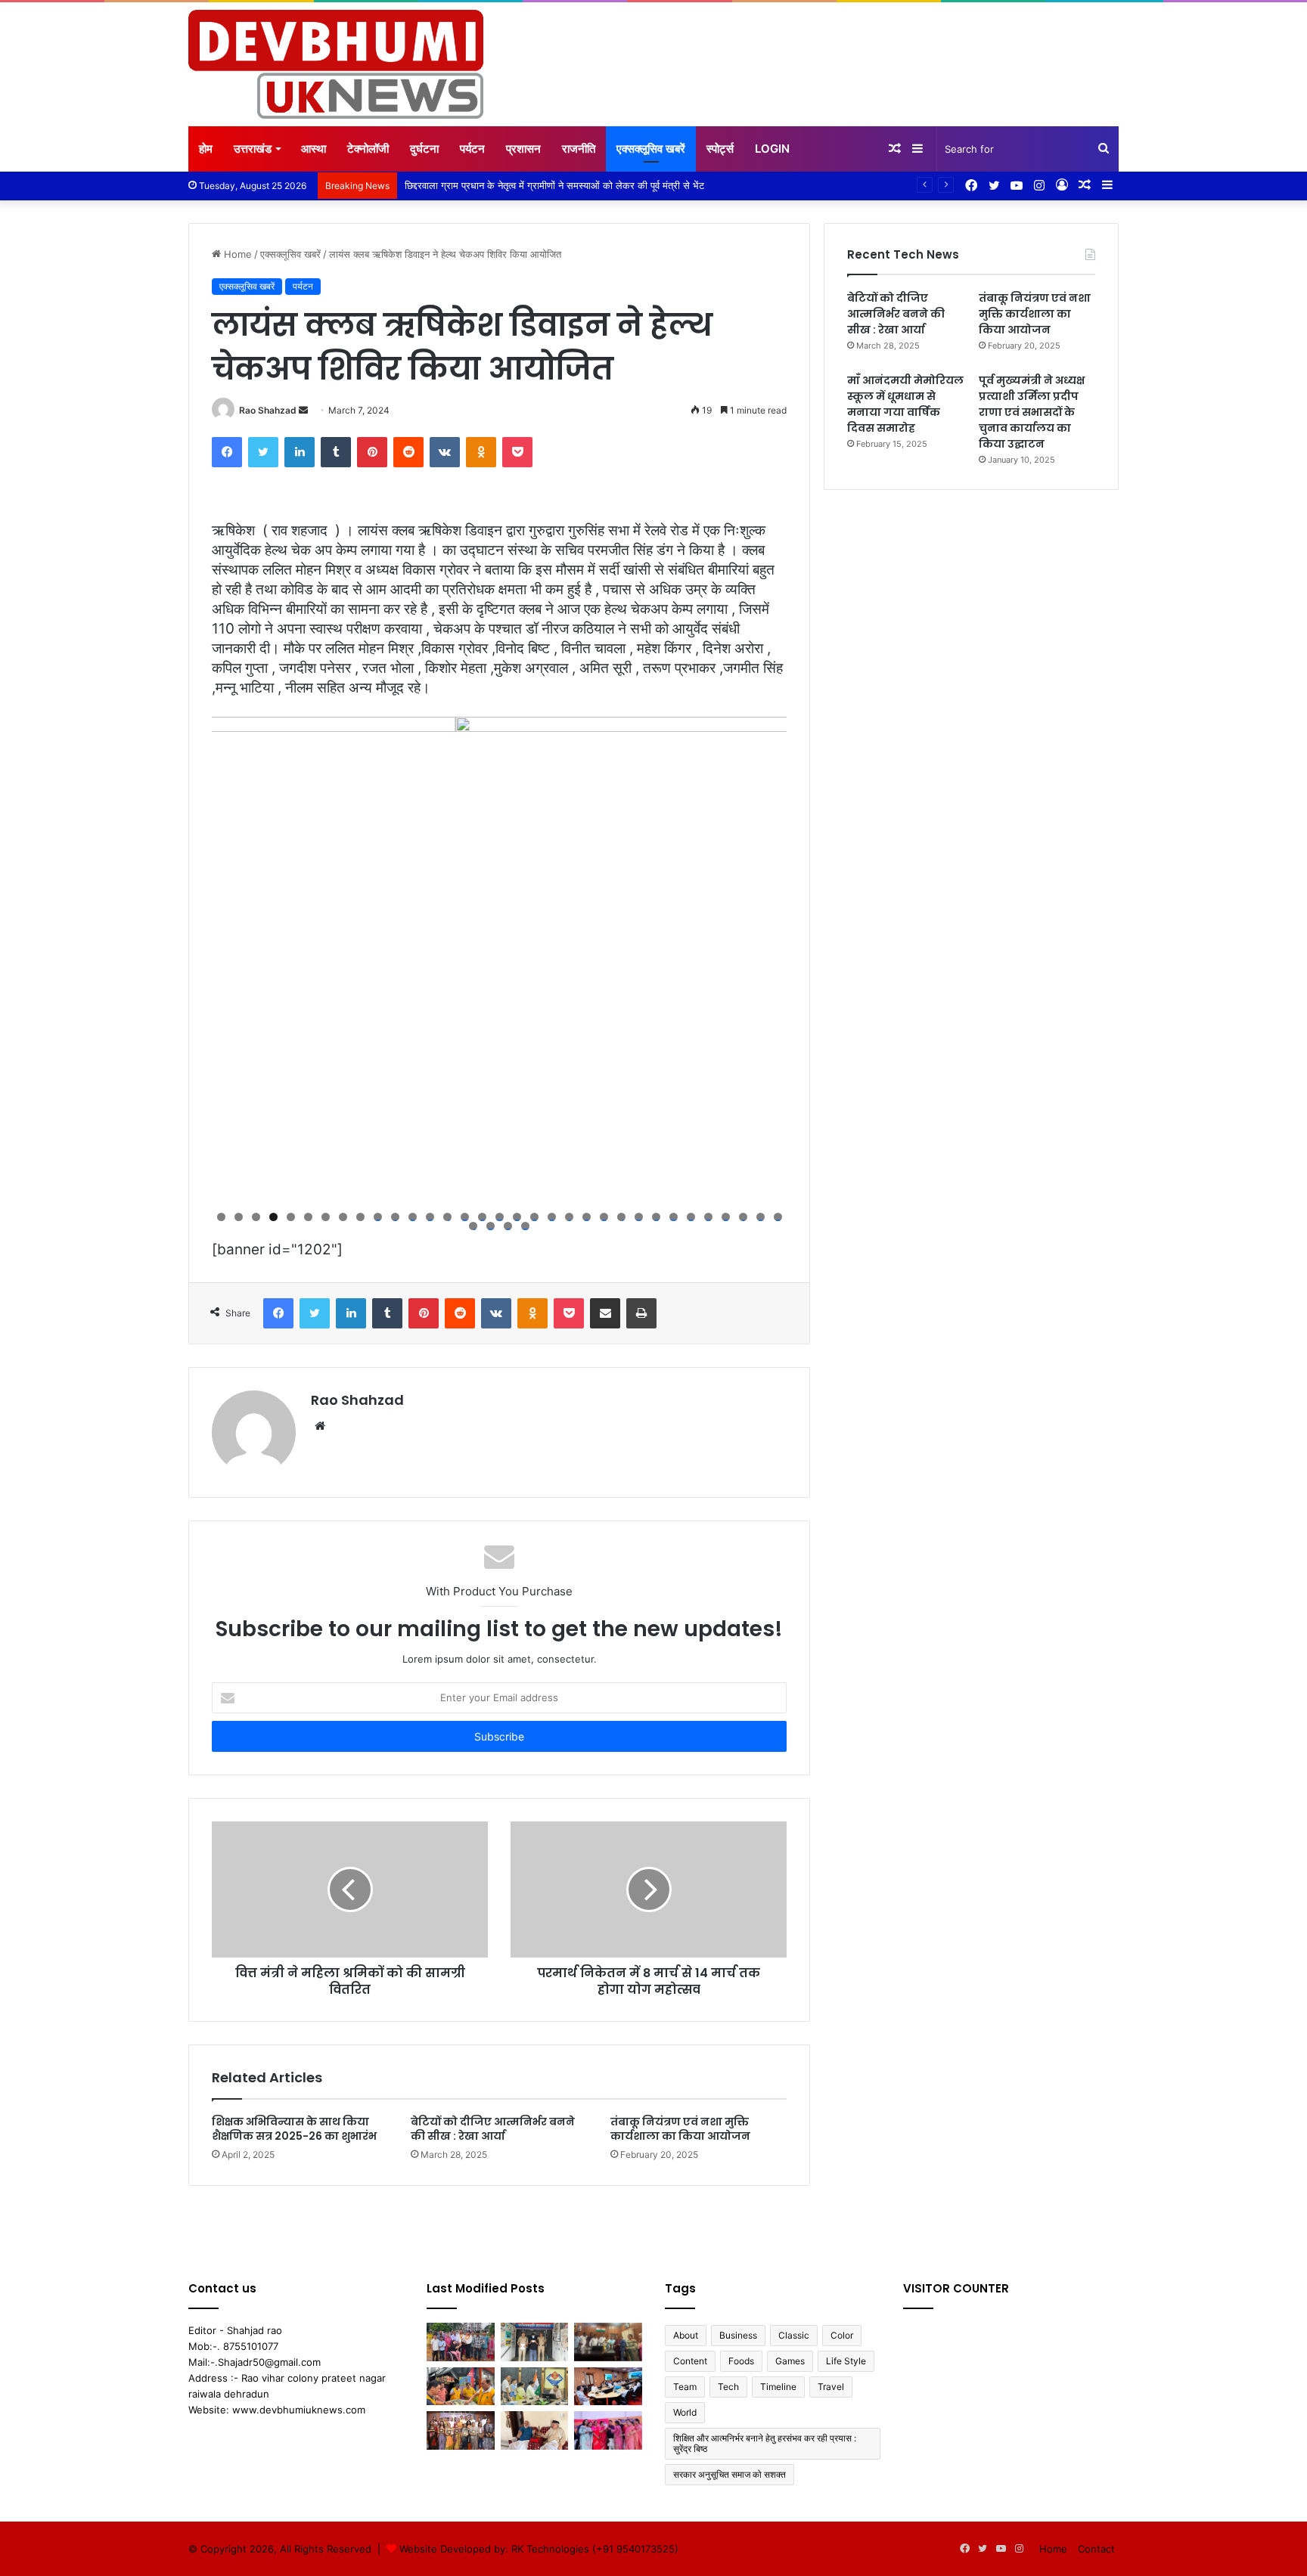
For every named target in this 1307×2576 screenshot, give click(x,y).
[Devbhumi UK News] (336, 64)
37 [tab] (525, 1226)
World (685, 2412)
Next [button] (768, 959)
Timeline (778, 2387)
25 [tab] (639, 1217)
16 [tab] (482, 1217)
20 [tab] (552, 1217)
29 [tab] (708, 1217)
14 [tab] (447, 1217)
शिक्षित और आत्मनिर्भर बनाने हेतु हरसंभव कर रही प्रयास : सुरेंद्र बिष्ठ (765, 2443)
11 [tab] (396, 1217)
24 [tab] (621, 1217)
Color (842, 2335)
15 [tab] (465, 1217)
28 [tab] (691, 1217)
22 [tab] (587, 1217)
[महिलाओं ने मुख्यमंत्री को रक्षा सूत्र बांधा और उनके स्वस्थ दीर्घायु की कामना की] (608, 2430)
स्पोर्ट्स (720, 149)
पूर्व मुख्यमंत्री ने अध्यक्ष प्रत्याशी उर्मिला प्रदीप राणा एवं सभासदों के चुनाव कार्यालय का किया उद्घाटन (1032, 412)
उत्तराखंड (253, 149)
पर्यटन (472, 149)
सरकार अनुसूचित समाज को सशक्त (730, 2474)
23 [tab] (604, 1217)
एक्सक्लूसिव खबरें (651, 149)
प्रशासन (523, 149)
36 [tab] (508, 1226)
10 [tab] (378, 1217)
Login (772, 149)
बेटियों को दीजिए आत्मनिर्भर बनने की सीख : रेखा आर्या (493, 2129)
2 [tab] (239, 1217)
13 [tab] (430, 1217)
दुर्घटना (424, 149)
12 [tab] (413, 1217)
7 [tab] (326, 1217)
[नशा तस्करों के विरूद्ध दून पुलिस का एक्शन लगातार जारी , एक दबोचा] (535, 2342)
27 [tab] (674, 1217)
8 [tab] (343, 1217)
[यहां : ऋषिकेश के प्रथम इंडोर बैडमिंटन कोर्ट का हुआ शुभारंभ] (461, 2342)
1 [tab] (221, 1217)
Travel (831, 2387)
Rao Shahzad (268, 410)
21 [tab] (570, 1217)
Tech (728, 2387)
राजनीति (579, 149)
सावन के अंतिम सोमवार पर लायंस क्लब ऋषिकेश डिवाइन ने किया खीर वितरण (539, 185)
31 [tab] (744, 1217)
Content (690, 2361)
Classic (794, 2335)
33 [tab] (778, 1217)
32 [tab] (761, 1217)
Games (790, 2361)
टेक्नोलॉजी (368, 149)
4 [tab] (273, 1217)
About (686, 2335)
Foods (741, 2361)
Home (236, 254)
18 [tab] (517, 1217)
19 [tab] (534, 1217)
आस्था (314, 149)
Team (685, 2387)
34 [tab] (473, 1226)
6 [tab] (308, 1217)
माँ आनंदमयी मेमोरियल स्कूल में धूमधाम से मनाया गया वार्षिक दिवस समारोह (905, 404)
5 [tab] (291, 1217)
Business (738, 2335)
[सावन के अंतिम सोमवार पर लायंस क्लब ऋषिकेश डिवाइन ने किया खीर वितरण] (461, 2387)
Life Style (846, 2361)
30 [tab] (726, 1217)
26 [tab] (656, 1217)
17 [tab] (500, 1217)
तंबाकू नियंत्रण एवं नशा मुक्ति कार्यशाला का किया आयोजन (680, 2129)
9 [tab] (360, 1217)
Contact (1096, 2549)
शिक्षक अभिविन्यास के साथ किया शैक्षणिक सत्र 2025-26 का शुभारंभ (294, 2129)
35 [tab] (491, 1226)
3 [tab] (256, 1217)
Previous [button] (231, 959)
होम (206, 149)
